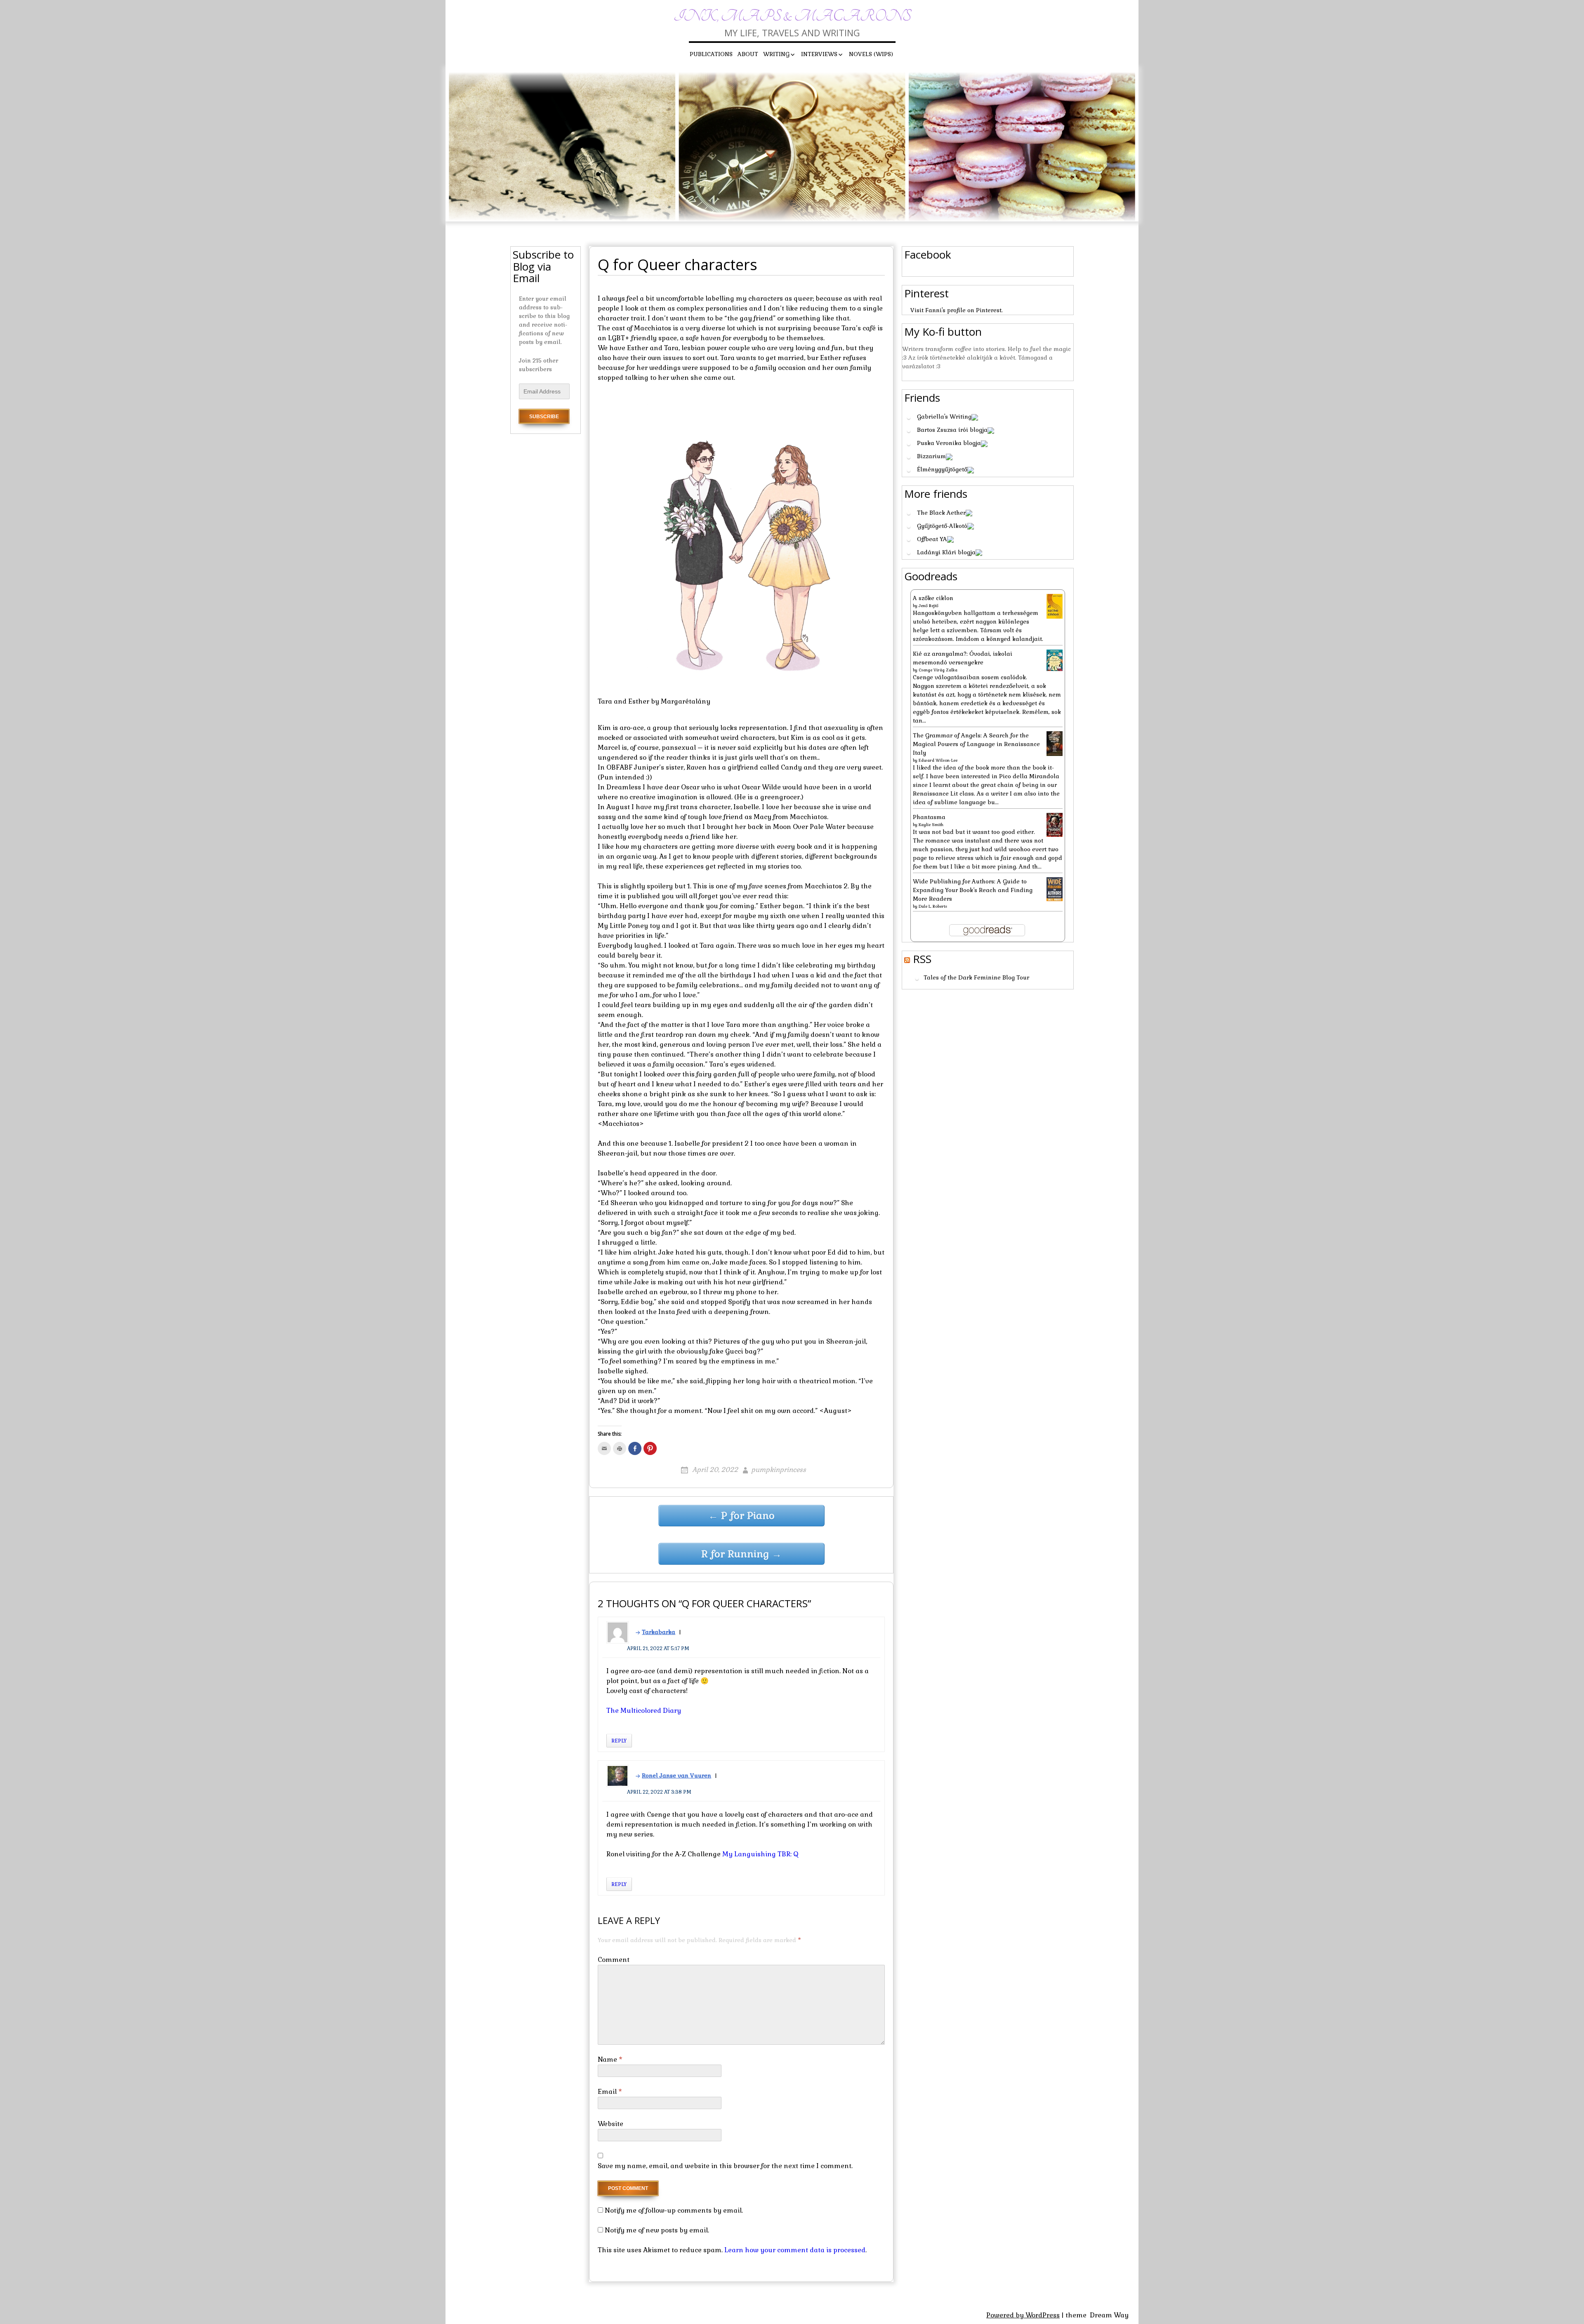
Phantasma (929, 817)
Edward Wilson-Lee (938, 760)
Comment (614, 1960)
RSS (922, 959)
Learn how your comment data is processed (795, 2250)
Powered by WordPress (1023, 2315)
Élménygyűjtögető (942, 469)
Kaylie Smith (931, 825)
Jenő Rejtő (929, 606)
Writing (776, 54)
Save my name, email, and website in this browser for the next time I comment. (725, 2166)
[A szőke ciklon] (1055, 606)
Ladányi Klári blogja (946, 552)
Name (610, 2059)
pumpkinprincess (779, 1470)
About (748, 54)
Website (610, 2124)
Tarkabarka (659, 1632)
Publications (711, 54)
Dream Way (1109, 2315)
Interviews (819, 54)
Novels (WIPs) (871, 54)
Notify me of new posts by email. (657, 2230)
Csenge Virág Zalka (938, 670)
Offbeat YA (932, 539)
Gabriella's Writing (944, 417)
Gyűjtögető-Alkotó (942, 526)
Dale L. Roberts (933, 906)
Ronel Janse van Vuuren (676, 1775)
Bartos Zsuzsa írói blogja (952, 430)
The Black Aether (941, 513)
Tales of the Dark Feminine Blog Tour (976, 978)
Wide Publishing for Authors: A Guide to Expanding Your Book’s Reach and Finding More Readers (973, 890)
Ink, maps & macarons (792, 16)
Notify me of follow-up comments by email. (674, 2210)
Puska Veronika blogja (949, 443)
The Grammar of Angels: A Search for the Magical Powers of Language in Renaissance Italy (976, 744)
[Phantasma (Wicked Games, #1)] (1055, 824)
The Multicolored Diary (644, 1711)
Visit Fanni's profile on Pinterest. (957, 310)
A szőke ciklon (933, 598)
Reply (619, 1741)
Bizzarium (931, 456)
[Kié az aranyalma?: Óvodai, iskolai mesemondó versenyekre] (1055, 659)
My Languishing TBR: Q (760, 1854)
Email (610, 2092)
